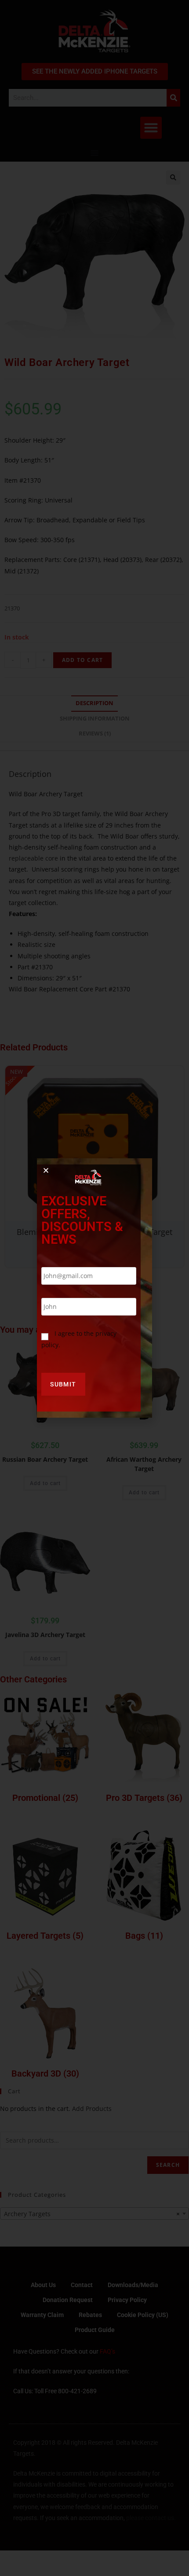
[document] (94, 1288)
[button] (46, 1170)
